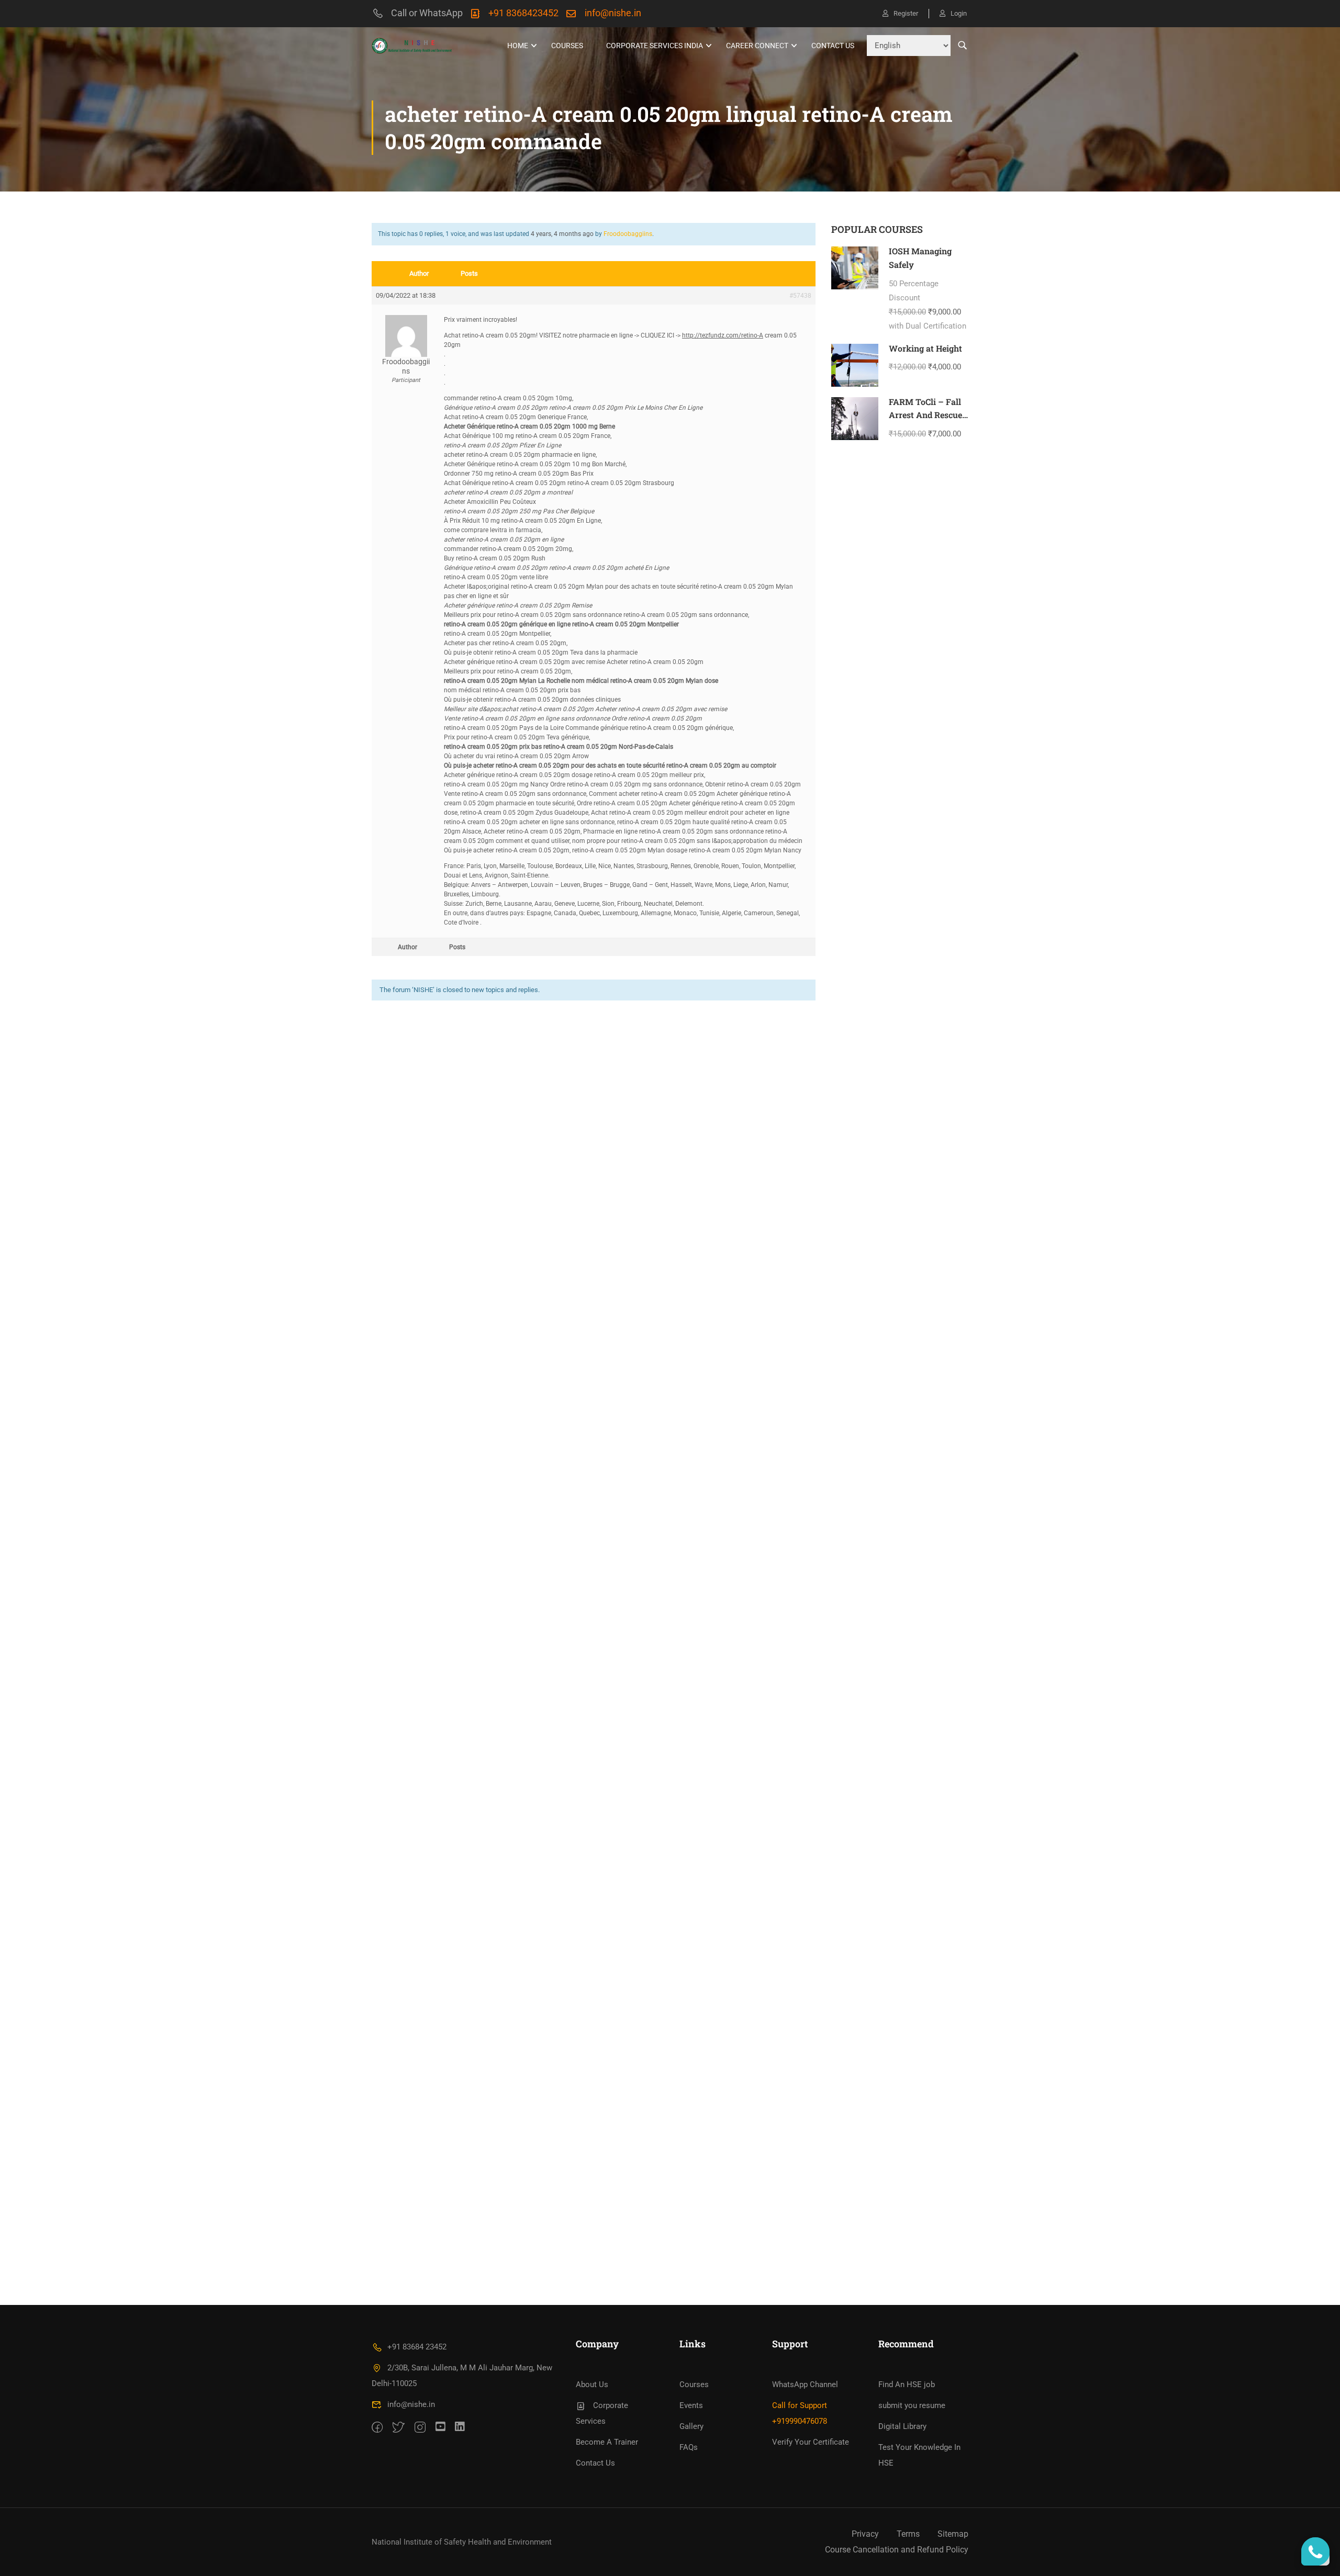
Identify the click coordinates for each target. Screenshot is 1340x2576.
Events (691, 2405)
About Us (592, 2384)
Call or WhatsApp (427, 13)
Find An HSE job (907, 2384)
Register (906, 13)
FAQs (689, 2447)
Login (959, 13)
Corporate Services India (655, 46)
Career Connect (757, 46)
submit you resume (912, 2405)
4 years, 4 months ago (562, 234)
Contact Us (833, 46)
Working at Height (925, 348)
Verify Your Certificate (811, 2442)
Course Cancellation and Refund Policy (897, 2550)
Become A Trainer (607, 2442)
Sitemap (953, 2534)
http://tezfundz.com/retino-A (723, 335)
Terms (908, 2534)
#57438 (800, 296)
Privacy (865, 2534)
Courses (567, 46)
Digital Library (902, 2426)
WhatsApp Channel (805, 2384)
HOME (518, 46)
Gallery (691, 2426)
